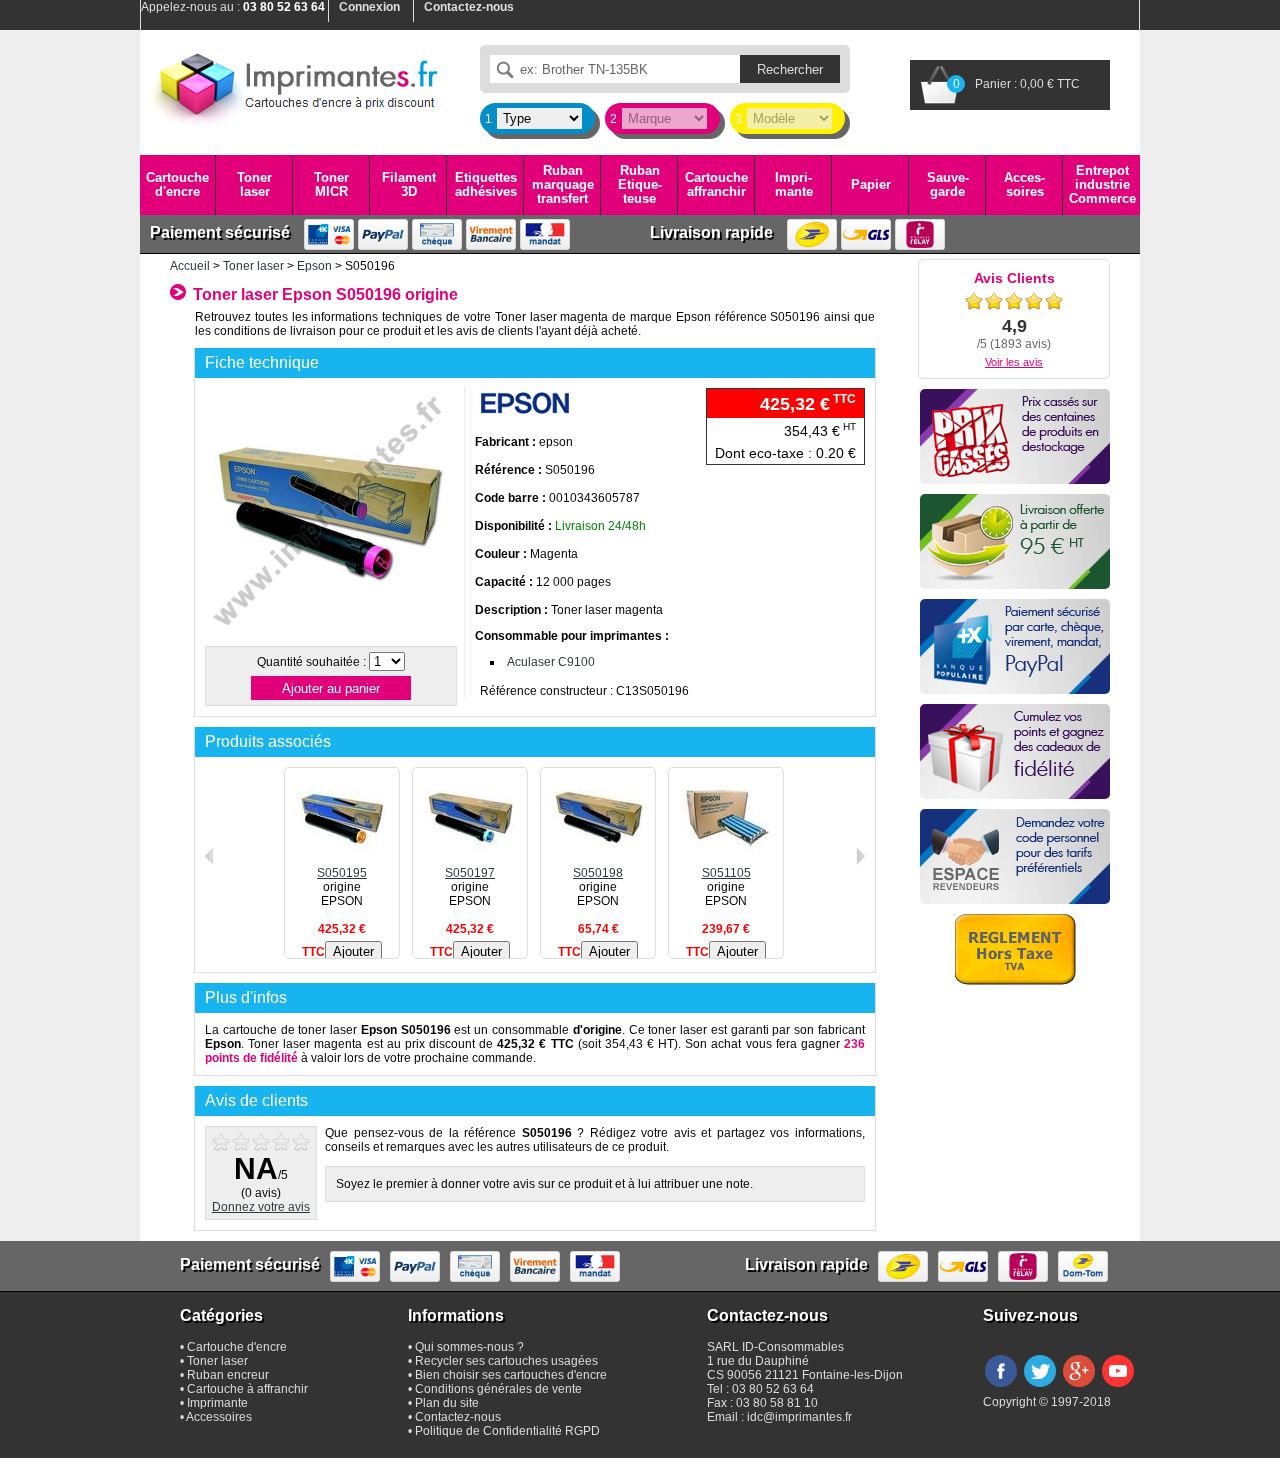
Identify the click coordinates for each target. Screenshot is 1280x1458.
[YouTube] (1118, 1388)
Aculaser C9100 (551, 662)
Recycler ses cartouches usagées (506, 1361)
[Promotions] (1015, 436)
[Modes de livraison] (1015, 541)
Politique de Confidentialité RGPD (507, 1431)
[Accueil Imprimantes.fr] (295, 85)
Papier (871, 184)
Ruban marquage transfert (563, 185)
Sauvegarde (948, 184)
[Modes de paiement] (1015, 646)
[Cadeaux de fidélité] (1015, 751)
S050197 (470, 873)
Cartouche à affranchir (247, 1389)
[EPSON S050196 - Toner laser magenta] (330, 634)
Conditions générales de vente (498, 1389)
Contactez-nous (458, 1417)
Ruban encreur (228, 1375)
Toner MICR (331, 184)
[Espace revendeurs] (1015, 856)
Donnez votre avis (261, 1207)
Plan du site (447, 1403)
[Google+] (1079, 1388)
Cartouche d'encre (177, 184)
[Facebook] (1001, 1388)
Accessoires (1024, 184)
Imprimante (794, 184)
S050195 (342, 873)
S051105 (726, 873)
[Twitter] (1040, 1388)
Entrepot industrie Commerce (1102, 185)
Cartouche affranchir (716, 184)
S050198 (598, 873)
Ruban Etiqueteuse (640, 185)
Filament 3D (409, 184)
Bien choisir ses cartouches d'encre (511, 1375)
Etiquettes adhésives (486, 184)
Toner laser (254, 184)
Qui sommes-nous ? (469, 1347)
